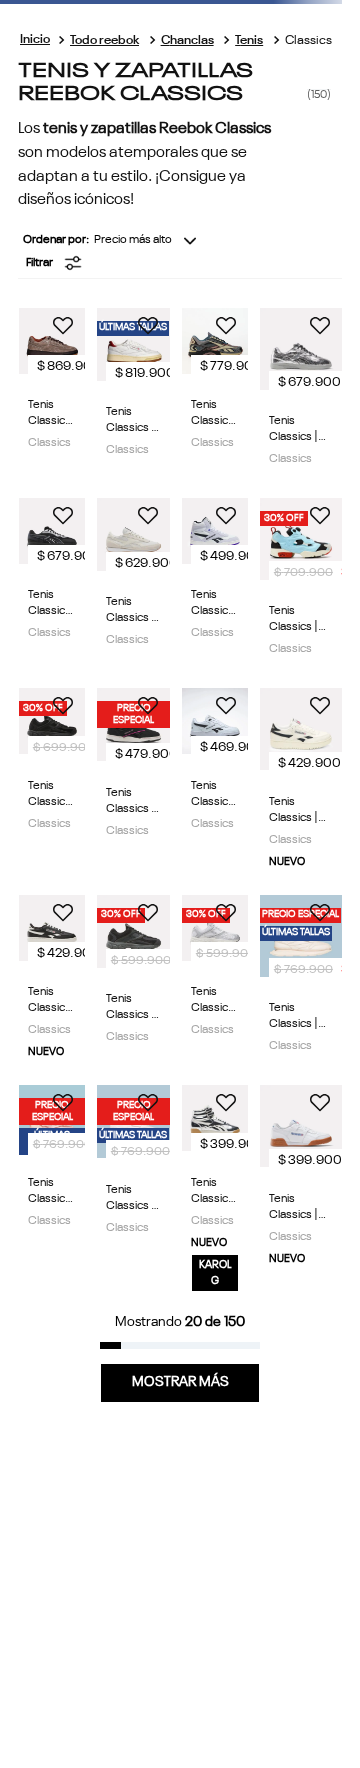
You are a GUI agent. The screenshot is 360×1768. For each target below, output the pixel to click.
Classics (308, 40)
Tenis (249, 40)
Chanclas (187, 40)
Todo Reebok (104, 40)
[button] (184, 263)
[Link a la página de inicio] (35, 40)
